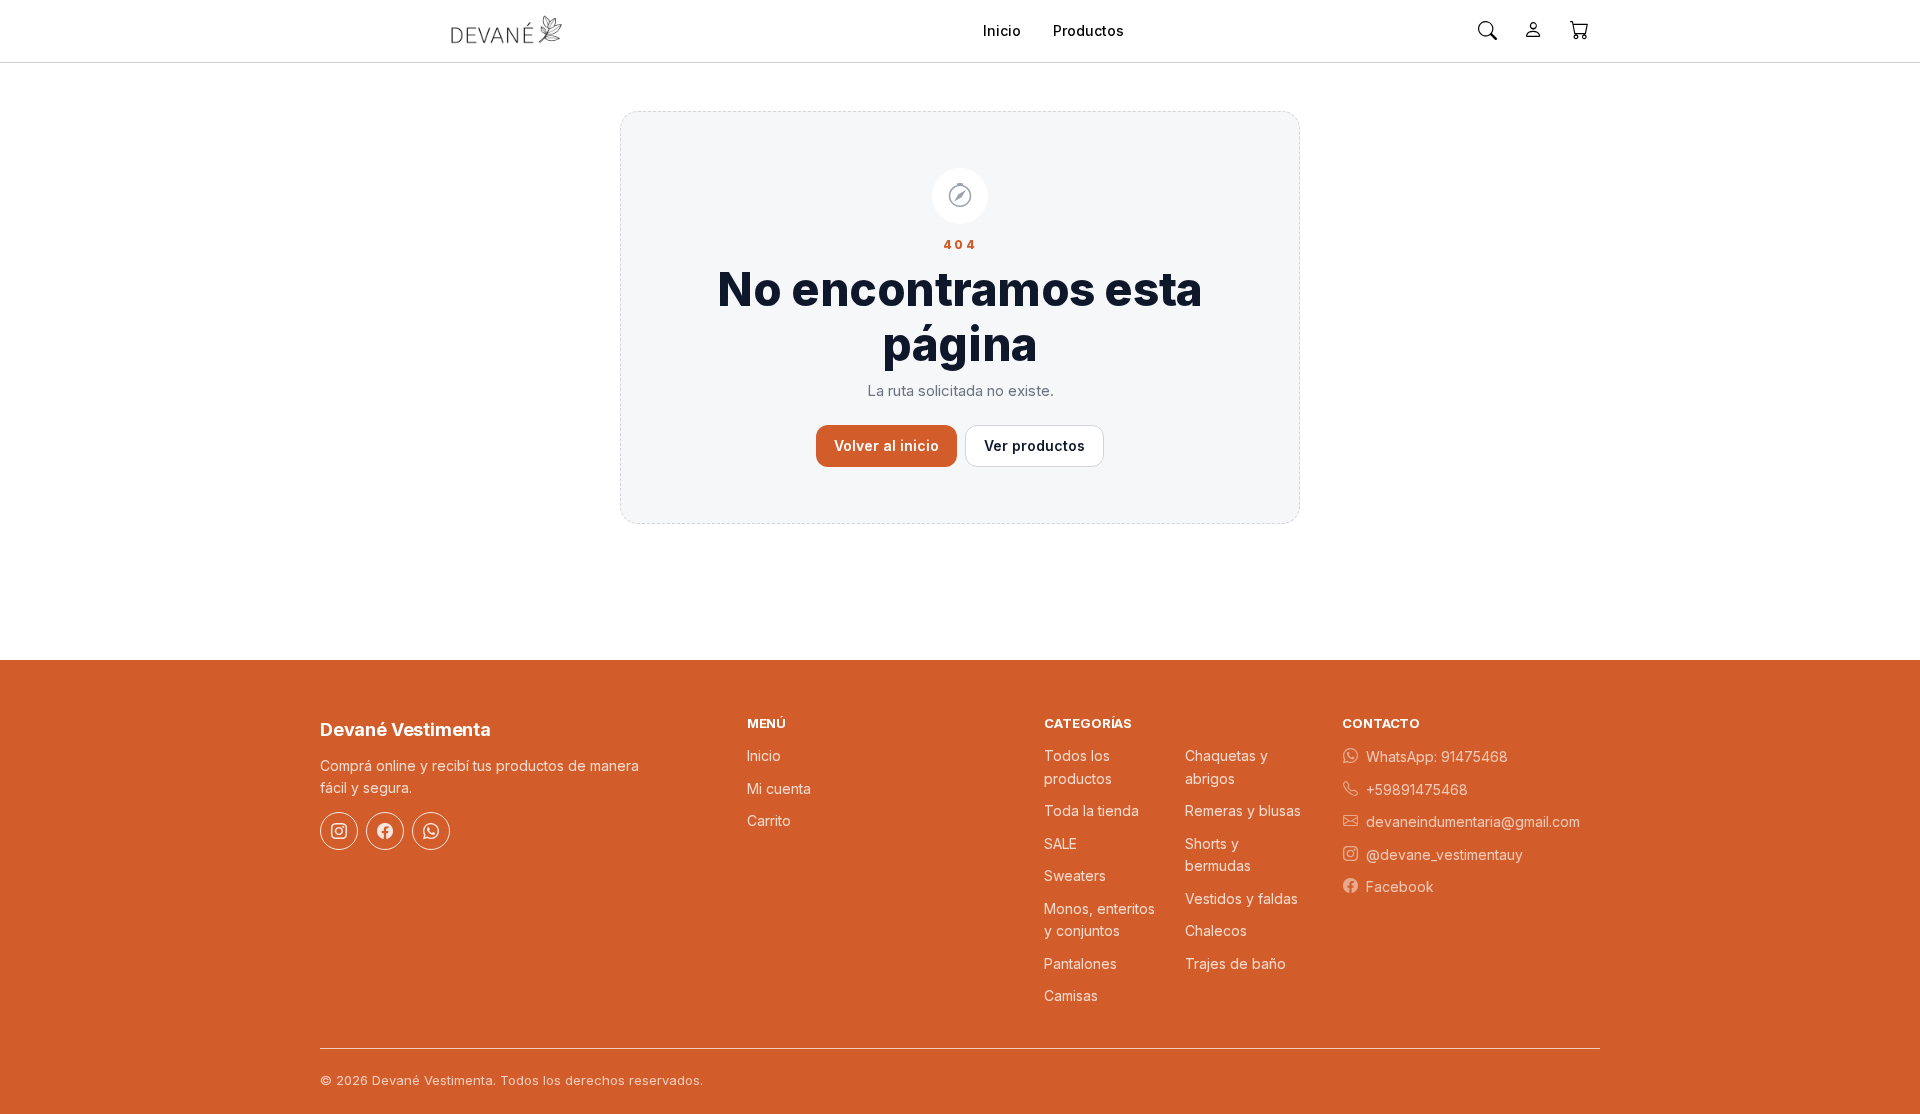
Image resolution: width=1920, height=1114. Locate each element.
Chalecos (1216, 930)
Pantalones (1080, 963)
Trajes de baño (1235, 963)
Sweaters (1075, 875)
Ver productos (1034, 445)
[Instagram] (339, 831)
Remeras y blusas (1243, 810)
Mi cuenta (779, 788)
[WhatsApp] (431, 831)
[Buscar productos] (1487, 31)
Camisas (1071, 995)
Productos (1088, 30)
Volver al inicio (886, 445)
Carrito (769, 820)
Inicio (1002, 30)
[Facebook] (385, 831)
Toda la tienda (1091, 810)
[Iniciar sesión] (1533, 31)
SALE (1060, 843)
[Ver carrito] (1579, 31)
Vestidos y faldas (1241, 898)
